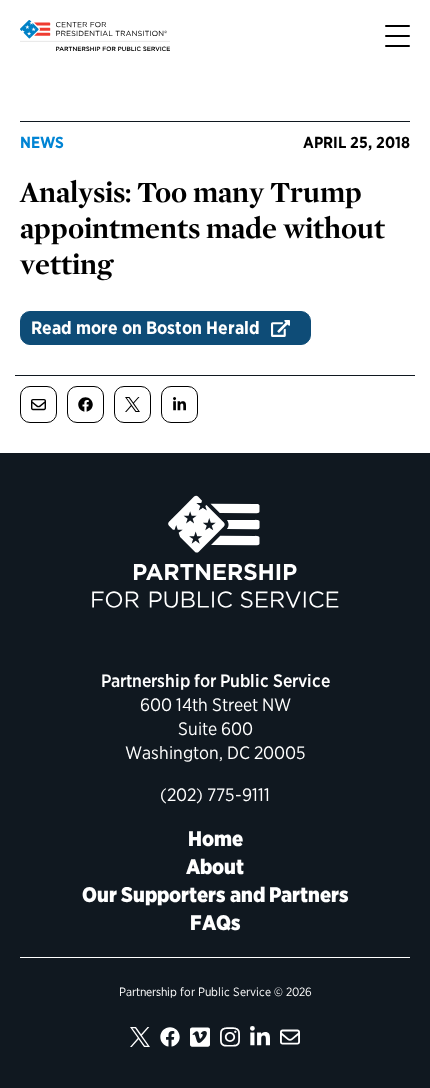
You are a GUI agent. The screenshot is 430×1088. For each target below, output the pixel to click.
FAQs (215, 922)
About (215, 866)
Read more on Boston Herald (145, 327)
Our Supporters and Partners (215, 894)
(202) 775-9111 (215, 794)
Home (215, 838)
